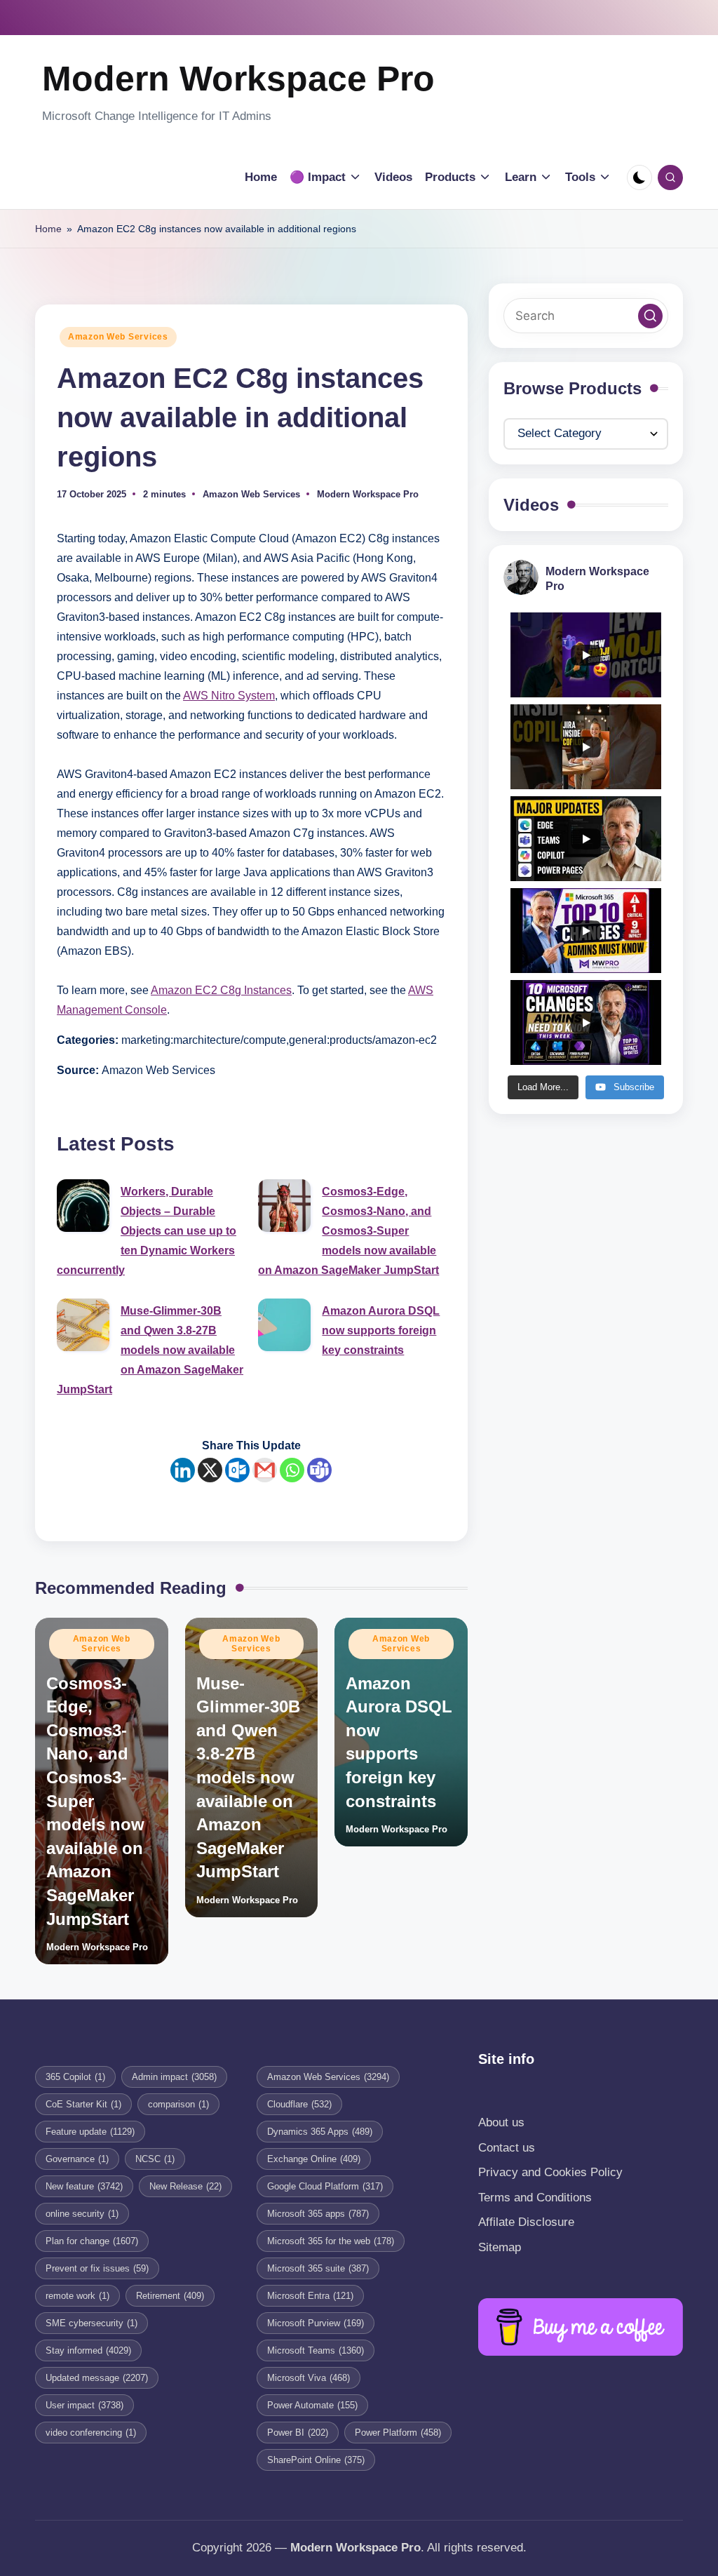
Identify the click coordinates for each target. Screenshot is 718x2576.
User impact (84, 2405)
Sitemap (500, 2247)
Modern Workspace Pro (238, 79)
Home (48, 229)
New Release (185, 2186)
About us (501, 2122)
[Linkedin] (183, 1470)
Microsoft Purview (316, 2323)
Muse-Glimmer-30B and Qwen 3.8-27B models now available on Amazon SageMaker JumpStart (150, 1350)
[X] (210, 1470)
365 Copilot (75, 2077)
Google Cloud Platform (325, 2186)
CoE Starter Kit (83, 2104)
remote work (77, 2296)
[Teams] (319, 1470)
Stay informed (88, 2350)
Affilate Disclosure (526, 2222)
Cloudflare (299, 2104)
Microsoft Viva (309, 2378)
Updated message (97, 2378)
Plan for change (92, 2241)
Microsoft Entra (310, 2296)
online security (82, 2214)
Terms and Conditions (535, 2198)
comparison (178, 2104)
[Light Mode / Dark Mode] (639, 177)
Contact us (507, 2148)
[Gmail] (265, 1470)
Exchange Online (314, 2159)
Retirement (170, 2296)
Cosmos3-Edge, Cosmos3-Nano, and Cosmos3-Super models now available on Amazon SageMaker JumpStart (348, 1231)
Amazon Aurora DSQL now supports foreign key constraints (381, 1330)
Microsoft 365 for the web (331, 2241)
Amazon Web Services (118, 337)
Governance (77, 2159)
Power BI (298, 2433)
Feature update (90, 2132)
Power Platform (398, 2433)
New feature (84, 2186)
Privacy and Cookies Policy (550, 2172)
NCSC (155, 2159)
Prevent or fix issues (97, 2268)
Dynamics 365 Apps (320, 2132)
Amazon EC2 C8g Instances (221, 990)
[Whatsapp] (292, 1470)
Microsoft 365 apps (318, 2214)
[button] (650, 316)
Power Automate (312, 2405)
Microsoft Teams (316, 2350)
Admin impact (174, 2077)
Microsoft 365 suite (318, 2268)
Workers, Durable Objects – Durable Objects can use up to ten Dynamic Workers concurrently (147, 1231)
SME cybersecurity (92, 2323)
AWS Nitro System (229, 696)
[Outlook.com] (237, 1470)
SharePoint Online (316, 2460)
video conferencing (91, 2433)
